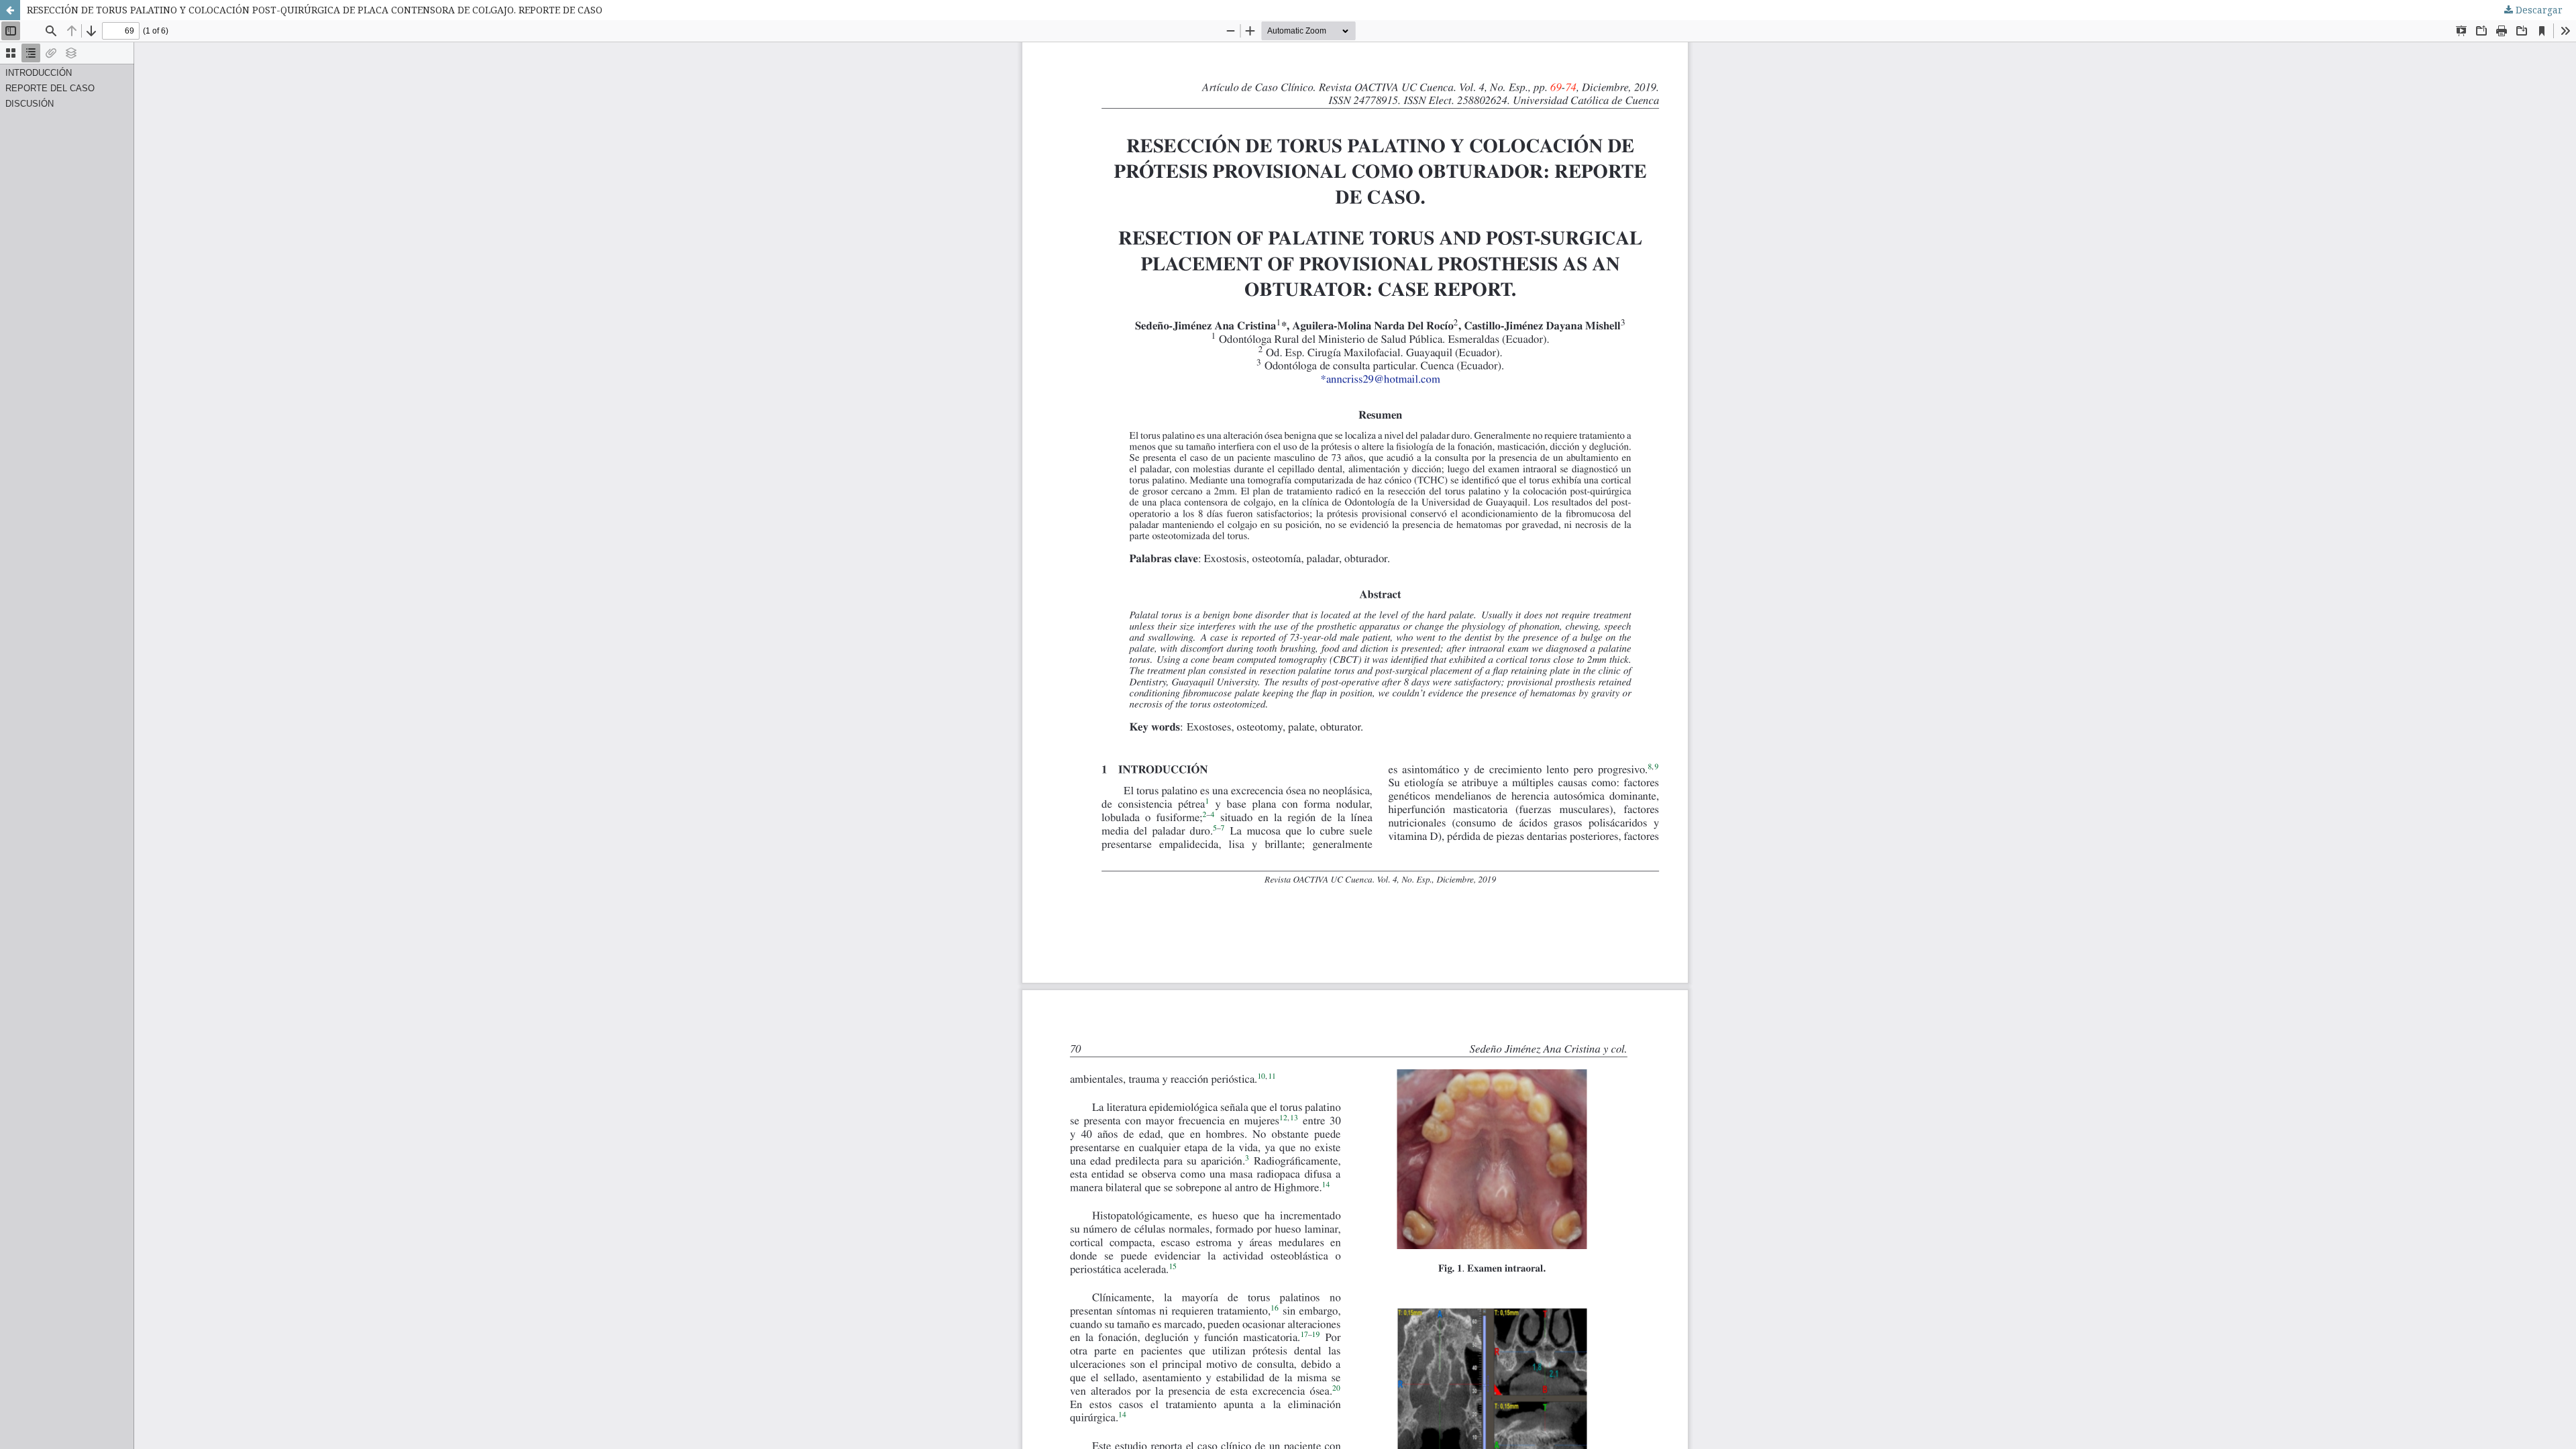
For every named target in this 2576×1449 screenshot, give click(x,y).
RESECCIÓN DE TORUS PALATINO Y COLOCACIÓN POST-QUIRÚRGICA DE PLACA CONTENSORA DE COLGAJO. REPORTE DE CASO (315, 10)
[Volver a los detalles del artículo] (10, 10)
